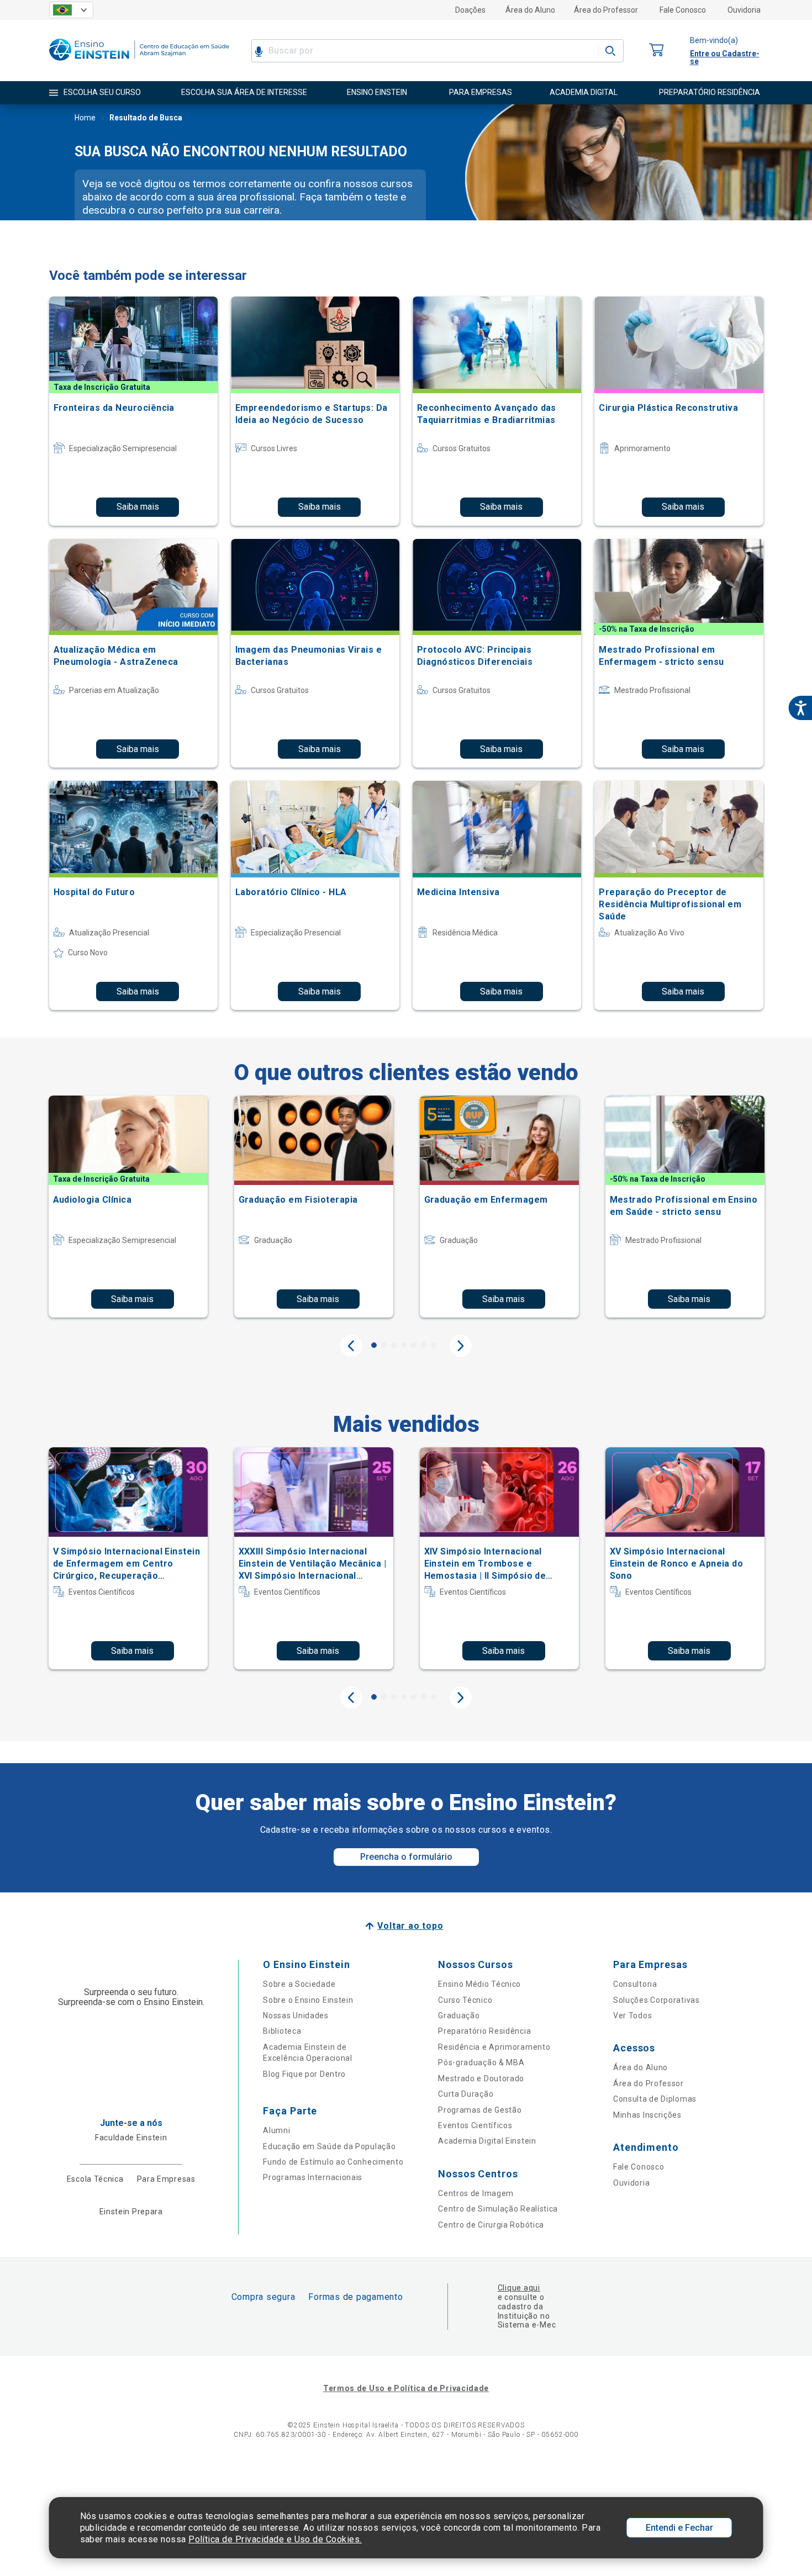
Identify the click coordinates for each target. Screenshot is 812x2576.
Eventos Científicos (475, 2125)
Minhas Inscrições (647, 2115)
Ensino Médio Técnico (479, 1984)
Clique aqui (519, 2288)
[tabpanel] (128, 1207)
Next (461, 1346)
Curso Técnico (465, 2000)
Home (85, 118)
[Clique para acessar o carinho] (657, 51)
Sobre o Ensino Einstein (308, 2000)
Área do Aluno (530, 10)
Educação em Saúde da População (329, 2146)
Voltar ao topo (410, 1926)
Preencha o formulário (406, 1857)
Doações (470, 10)
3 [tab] (394, 1345)
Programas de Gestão (480, 2110)
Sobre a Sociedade (299, 1984)
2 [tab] (384, 1345)
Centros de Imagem (476, 2193)
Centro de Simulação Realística (498, 2209)
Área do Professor (606, 10)
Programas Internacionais (313, 2177)
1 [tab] (374, 1345)
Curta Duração (466, 2094)
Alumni (276, 2130)
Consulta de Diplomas (655, 2099)
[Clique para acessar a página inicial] (139, 63)
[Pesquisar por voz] (259, 51)
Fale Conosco (683, 10)
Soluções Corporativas (657, 2000)
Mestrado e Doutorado (481, 2078)
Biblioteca (282, 2031)
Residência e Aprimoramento (494, 2047)
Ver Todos (632, 2016)
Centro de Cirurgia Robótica (491, 2225)
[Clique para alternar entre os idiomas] (71, 10)
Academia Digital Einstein (487, 2141)
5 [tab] (414, 1345)
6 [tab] (424, 1345)
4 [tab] (404, 1345)
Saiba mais (138, 507)
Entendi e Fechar (679, 2528)
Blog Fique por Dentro (304, 2074)
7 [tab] (434, 1345)
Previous (351, 1346)
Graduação (459, 2016)
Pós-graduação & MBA (481, 2062)
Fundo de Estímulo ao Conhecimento (333, 2162)
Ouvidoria (744, 10)
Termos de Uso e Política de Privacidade (406, 2388)
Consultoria (635, 1984)
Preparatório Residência (484, 2031)
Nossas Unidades (296, 2016)
